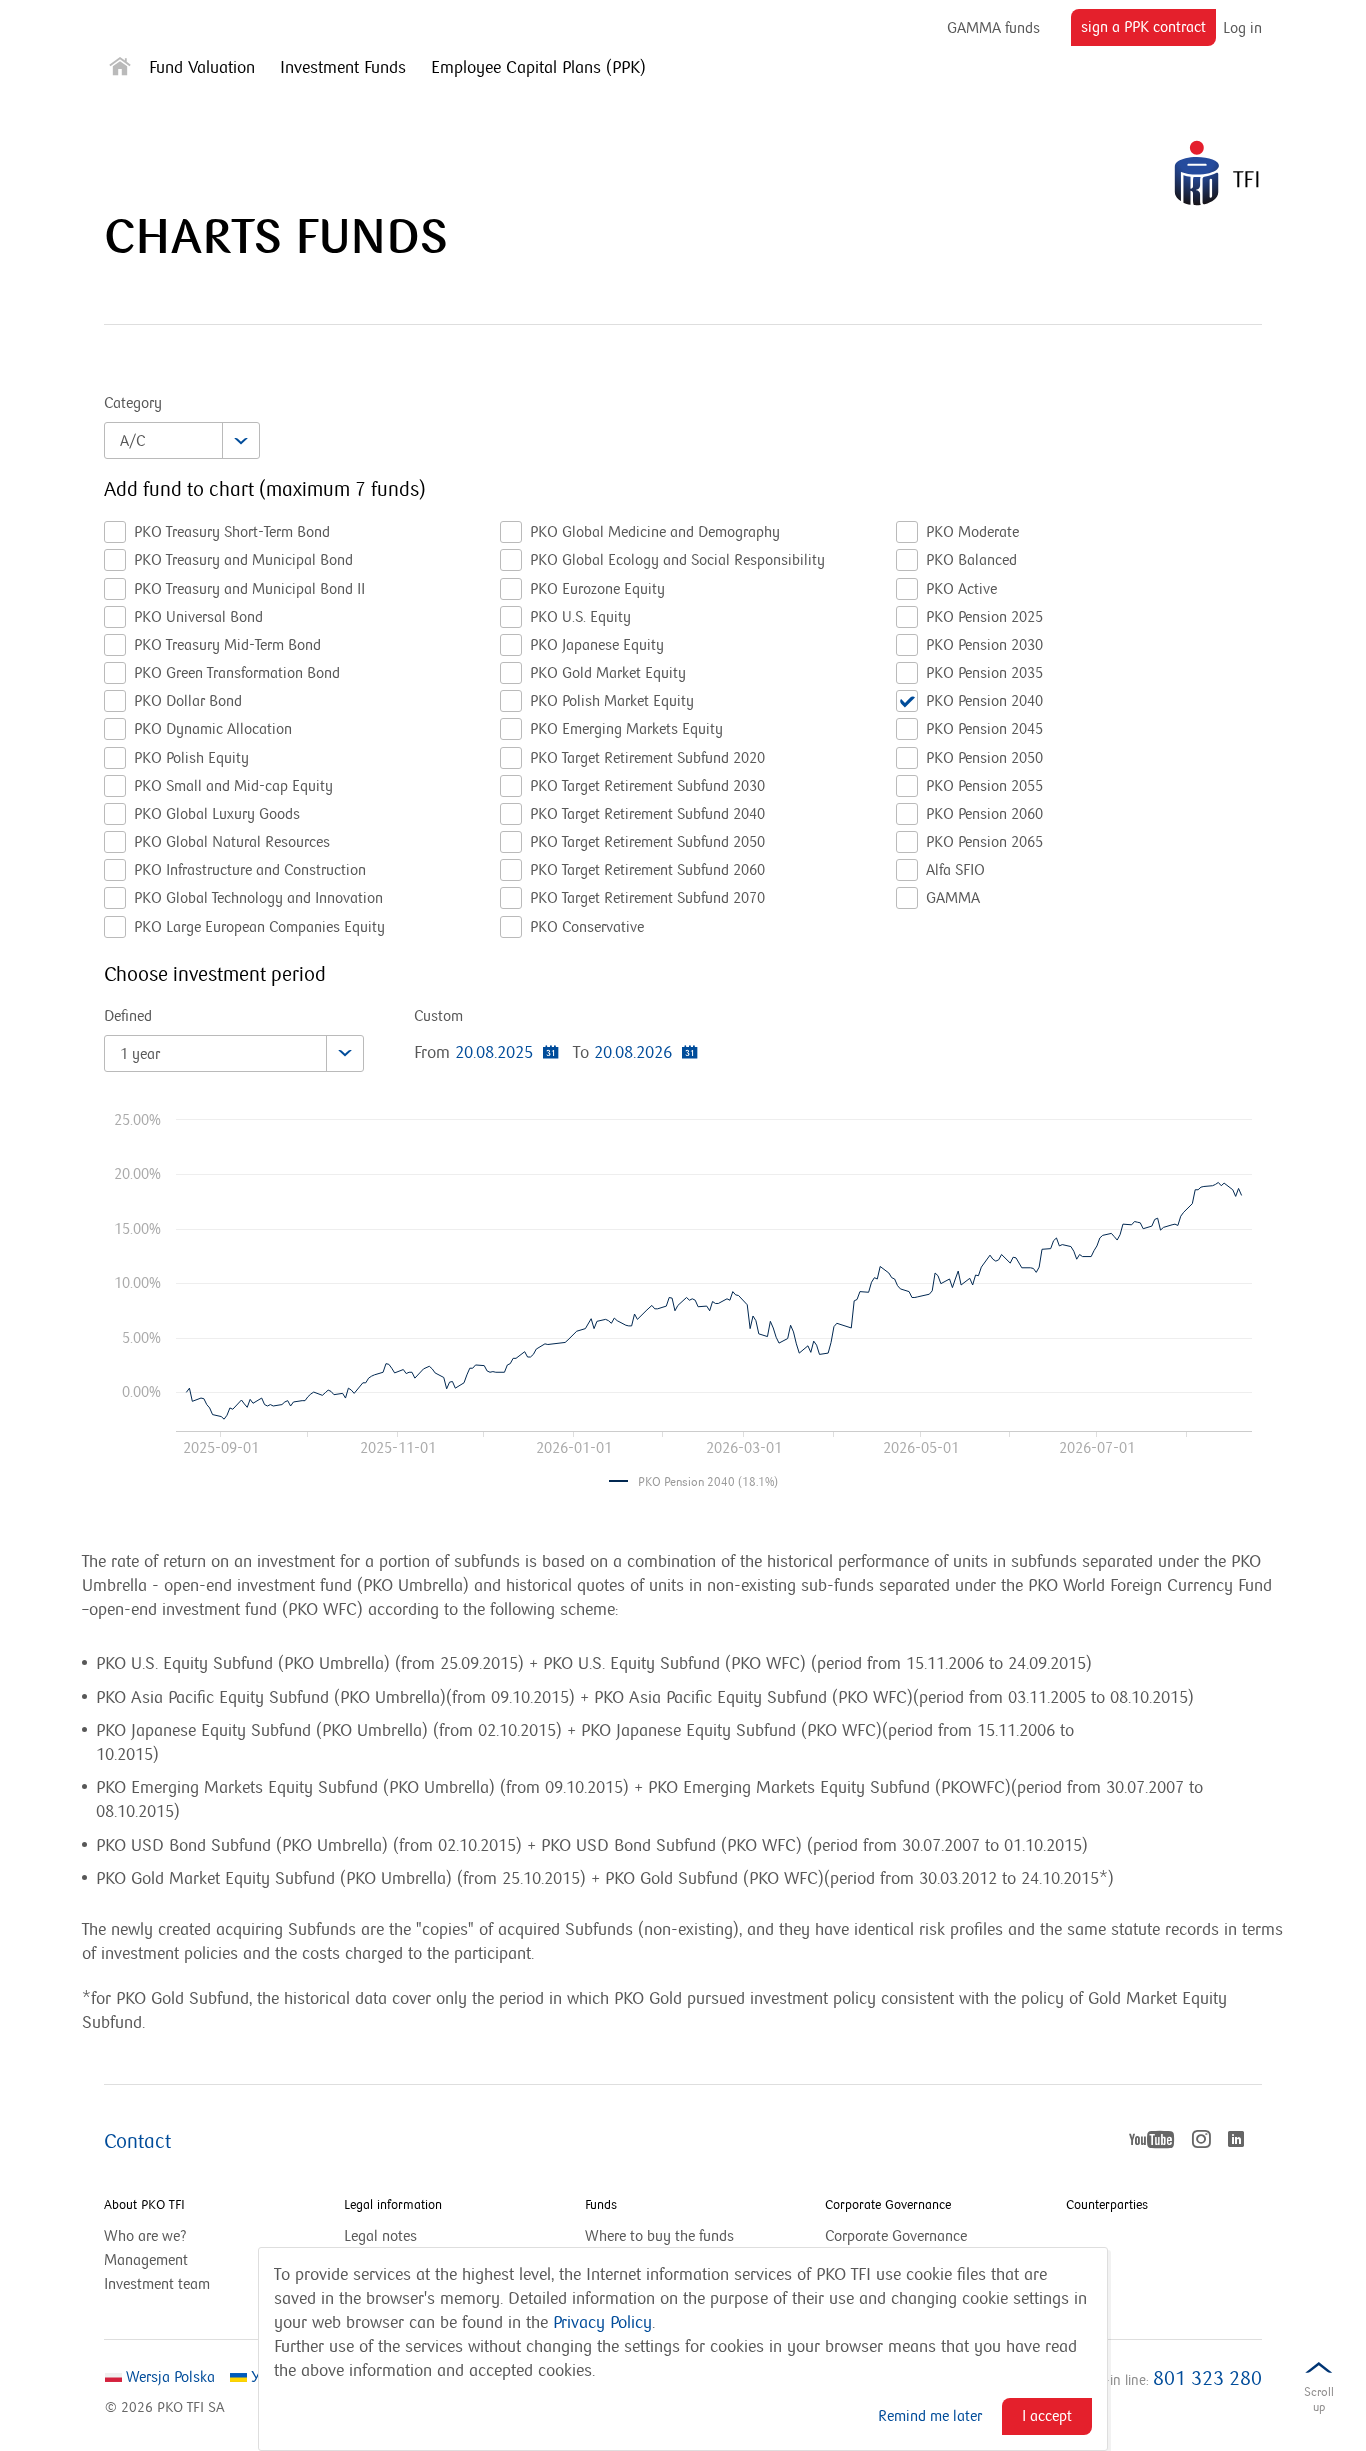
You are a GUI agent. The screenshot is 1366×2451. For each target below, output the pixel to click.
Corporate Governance (888, 2205)
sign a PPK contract (1148, 31)
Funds (601, 2205)
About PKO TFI (144, 2205)
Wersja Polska (168, 2377)
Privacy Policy (602, 2323)
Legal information (393, 2205)
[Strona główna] (120, 70)
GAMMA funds (993, 28)
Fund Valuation (202, 68)
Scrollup (1319, 2399)
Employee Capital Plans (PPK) (538, 68)
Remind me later (930, 2416)
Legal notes (380, 2236)
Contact (137, 2142)
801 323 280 (1207, 2379)
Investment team (157, 2284)
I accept (1047, 2416)
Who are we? (145, 2236)
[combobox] (182, 440)
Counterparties (1107, 2205)
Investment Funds (343, 68)
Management (146, 2260)
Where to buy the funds (659, 2236)
